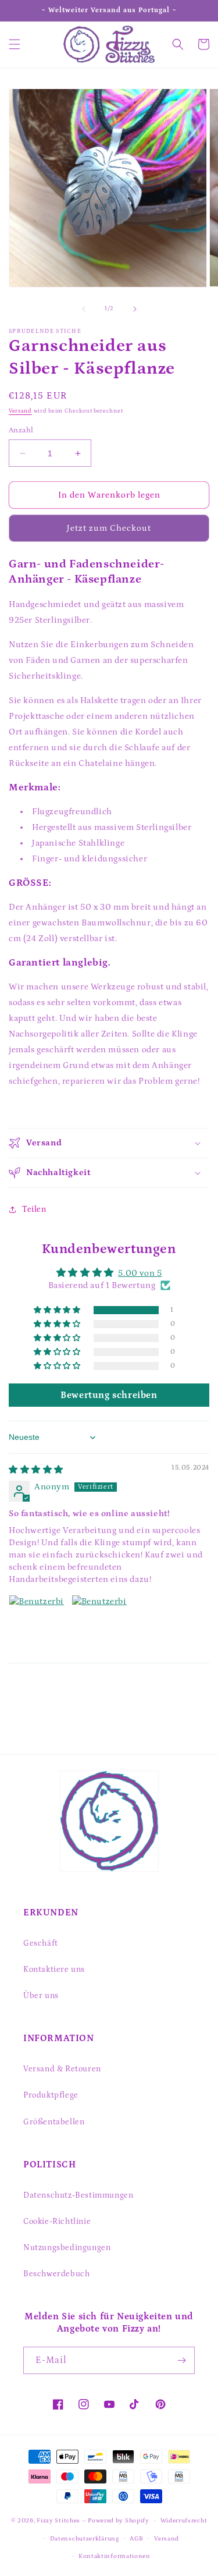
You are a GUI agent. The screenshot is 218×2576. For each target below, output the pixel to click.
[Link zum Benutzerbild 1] (37, 1623)
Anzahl (21, 430)
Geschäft (41, 1943)
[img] (36, 1470)
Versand (20, 411)
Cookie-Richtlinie (57, 2222)
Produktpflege (51, 2095)
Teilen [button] (34, 1209)
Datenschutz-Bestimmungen (78, 2195)
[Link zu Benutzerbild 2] (99, 1623)
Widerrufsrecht (184, 2521)
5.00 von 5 (140, 1273)
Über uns (41, 1996)
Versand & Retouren (62, 2069)
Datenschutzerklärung (85, 2539)
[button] (15, 44)
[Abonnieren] (181, 2360)
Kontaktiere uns (54, 1970)
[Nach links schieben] (84, 309)
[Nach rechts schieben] (135, 309)
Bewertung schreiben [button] (109, 1395)
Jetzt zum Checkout (109, 528)
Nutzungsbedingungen (67, 2248)
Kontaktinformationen (115, 2556)
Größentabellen (54, 2122)
